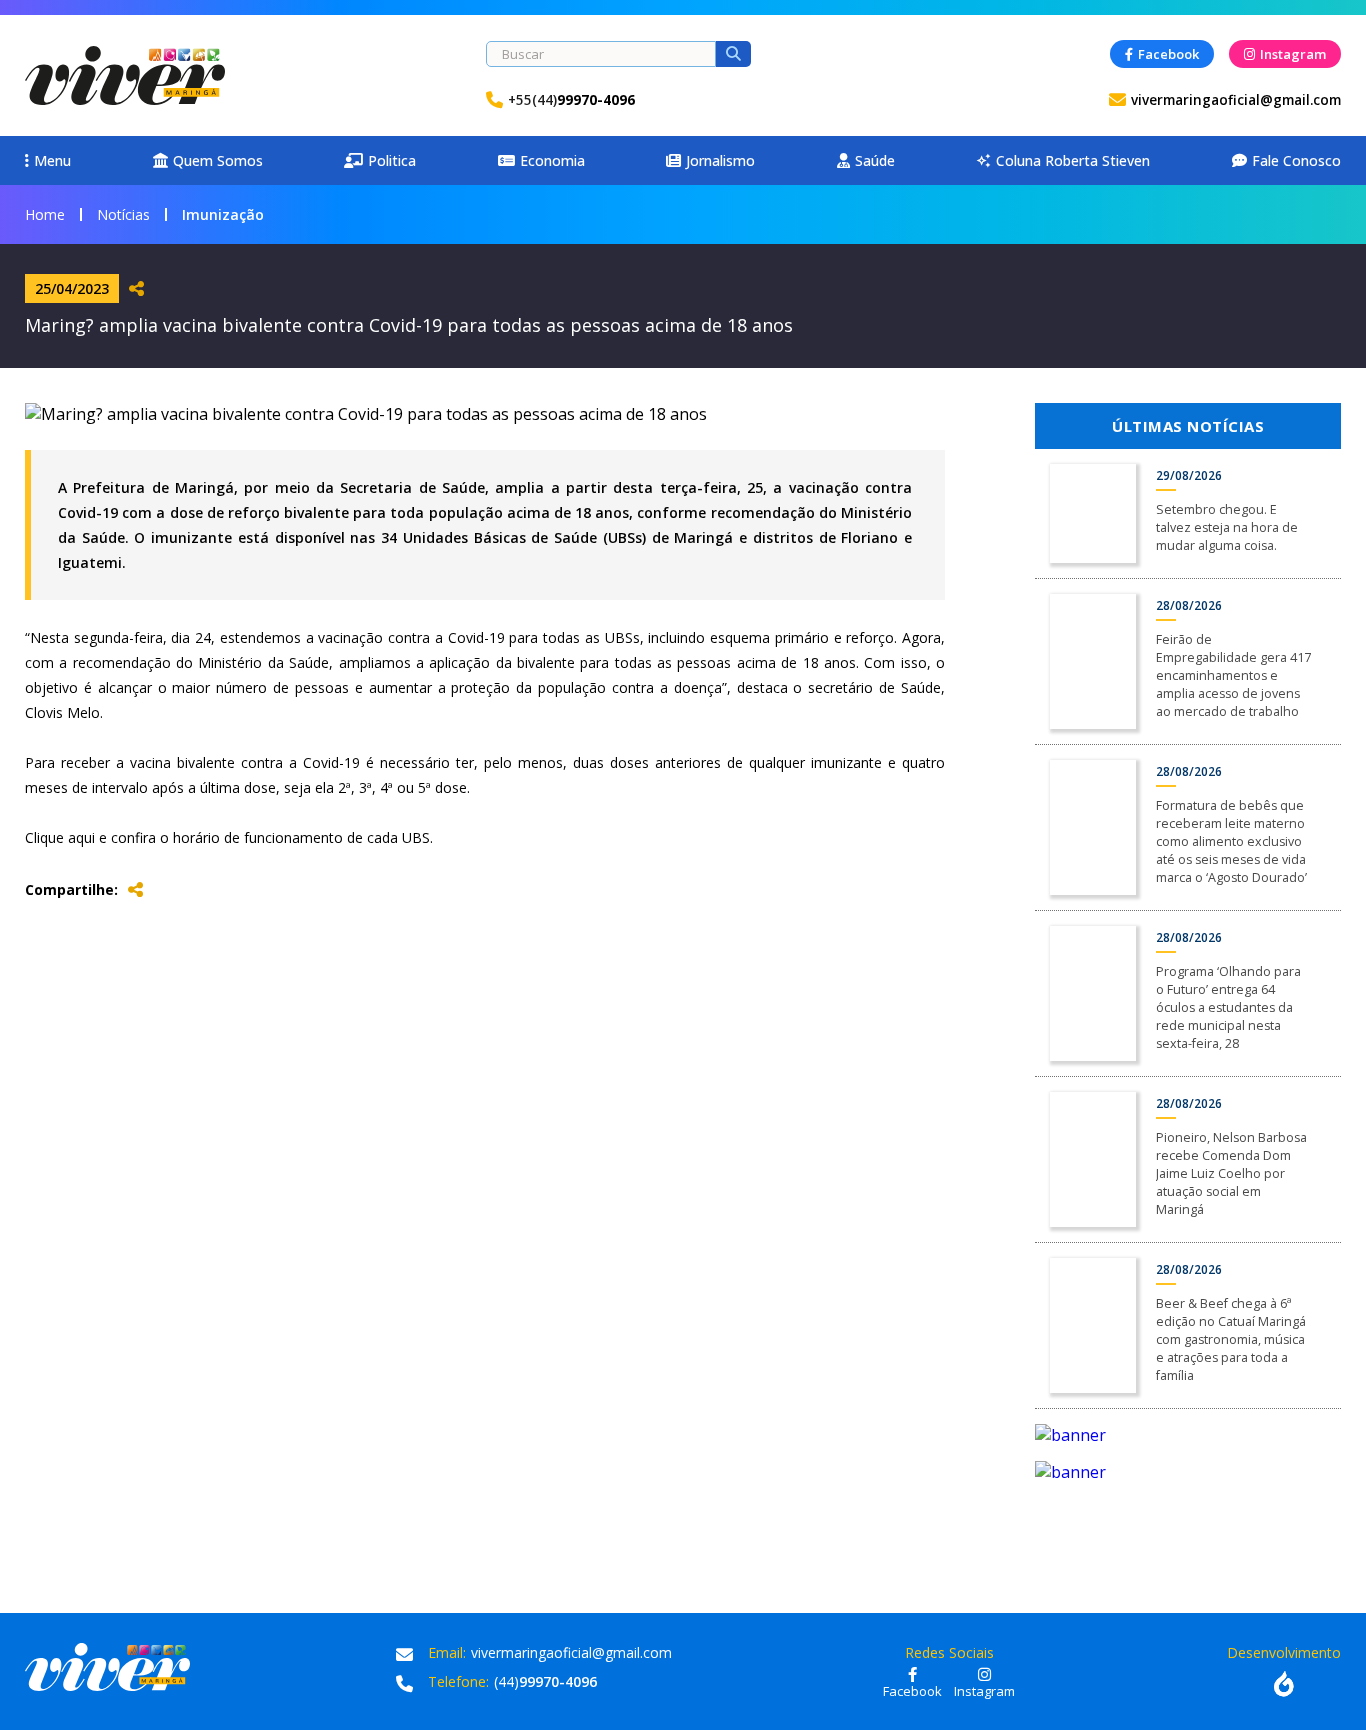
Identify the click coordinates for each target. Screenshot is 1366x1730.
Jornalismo (720, 160)
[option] (1188, 1435)
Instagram (1293, 54)
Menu (52, 160)
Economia (552, 160)
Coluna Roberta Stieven (1063, 160)
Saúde (875, 160)
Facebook (1168, 54)
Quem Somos (218, 160)
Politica (392, 160)
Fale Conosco (1296, 160)
